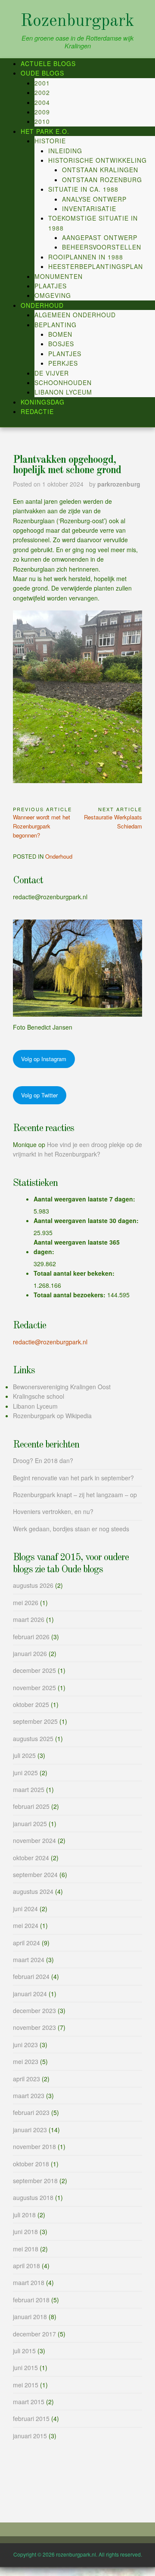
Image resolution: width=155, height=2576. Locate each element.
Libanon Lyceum (63, 392)
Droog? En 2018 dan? (43, 1460)
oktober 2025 (31, 1704)
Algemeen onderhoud (75, 315)
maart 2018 (29, 2282)
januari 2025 (30, 1824)
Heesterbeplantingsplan (96, 266)
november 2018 (34, 2146)
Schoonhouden (63, 382)
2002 (42, 92)
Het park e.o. (45, 131)
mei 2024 (26, 1925)
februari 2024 (31, 1976)
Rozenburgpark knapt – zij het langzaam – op (75, 1495)
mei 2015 (26, 2385)
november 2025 (34, 1688)
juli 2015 (24, 2351)
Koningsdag (43, 402)
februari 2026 (31, 1637)
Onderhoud (42, 305)
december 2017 (34, 2334)
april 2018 (26, 2266)
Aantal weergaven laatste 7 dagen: (85, 1199)
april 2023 (26, 2079)
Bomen (60, 334)
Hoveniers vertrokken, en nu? (53, 1511)
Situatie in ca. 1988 (83, 189)
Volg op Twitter (39, 1095)
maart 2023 (29, 2096)
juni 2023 (25, 2045)
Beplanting (56, 325)
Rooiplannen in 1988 (86, 257)
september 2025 (35, 1721)
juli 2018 (24, 2215)
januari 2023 (30, 2130)
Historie (50, 141)
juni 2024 (25, 1909)
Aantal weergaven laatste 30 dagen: (87, 1220)
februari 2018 (31, 2300)
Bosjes (61, 344)
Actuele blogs (48, 63)
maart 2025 (29, 1789)
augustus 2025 (33, 1738)
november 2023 (34, 2027)
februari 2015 (31, 2418)
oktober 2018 (31, 2164)
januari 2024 (30, 1994)
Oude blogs (42, 73)
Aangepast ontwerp (100, 237)
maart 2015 (29, 2402)
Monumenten (59, 276)
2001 (42, 83)
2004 (42, 102)
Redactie (37, 411)
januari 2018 (30, 2317)
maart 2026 (29, 1619)
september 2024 (35, 1874)
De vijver (52, 373)
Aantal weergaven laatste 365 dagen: (77, 1247)
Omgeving (53, 295)
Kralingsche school (39, 1396)
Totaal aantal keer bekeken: (75, 1273)
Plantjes (65, 354)
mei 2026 (26, 1602)
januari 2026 (30, 1653)
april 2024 (26, 1943)
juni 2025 (25, 1773)
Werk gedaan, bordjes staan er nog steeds (71, 1529)
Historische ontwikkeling (98, 160)
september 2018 (35, 2181)
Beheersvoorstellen (102, 247)
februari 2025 (31, 1806)
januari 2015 (30, 2436)
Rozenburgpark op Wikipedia (52, 1416)
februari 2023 (31, 2112)
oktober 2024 (31, 1858)
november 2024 (34, 1840)
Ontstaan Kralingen (100, 170)
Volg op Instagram (44, 1059)
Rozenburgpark (77, 22)
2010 (42, 121)
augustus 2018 (33, 2197)
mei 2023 (26, 2061)
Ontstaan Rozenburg (102, 180)
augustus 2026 (33, 1585)
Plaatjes (51, 286)
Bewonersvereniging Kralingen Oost (62, 1387)
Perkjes (63, 363)
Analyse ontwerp (94, 199)
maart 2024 (29, 1960)
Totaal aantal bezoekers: (70, 1295)
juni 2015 (25, 2367)
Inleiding (65, 151)
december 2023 (34, 2010)
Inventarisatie (89, 209)
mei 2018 (26, 2249)
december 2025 (34, 1670)
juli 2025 (24, 1755)
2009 (42, 112)
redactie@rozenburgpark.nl (50, 1342)
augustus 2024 (33, 1891)
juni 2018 (25, 2231)
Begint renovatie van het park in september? (73, 1478)
